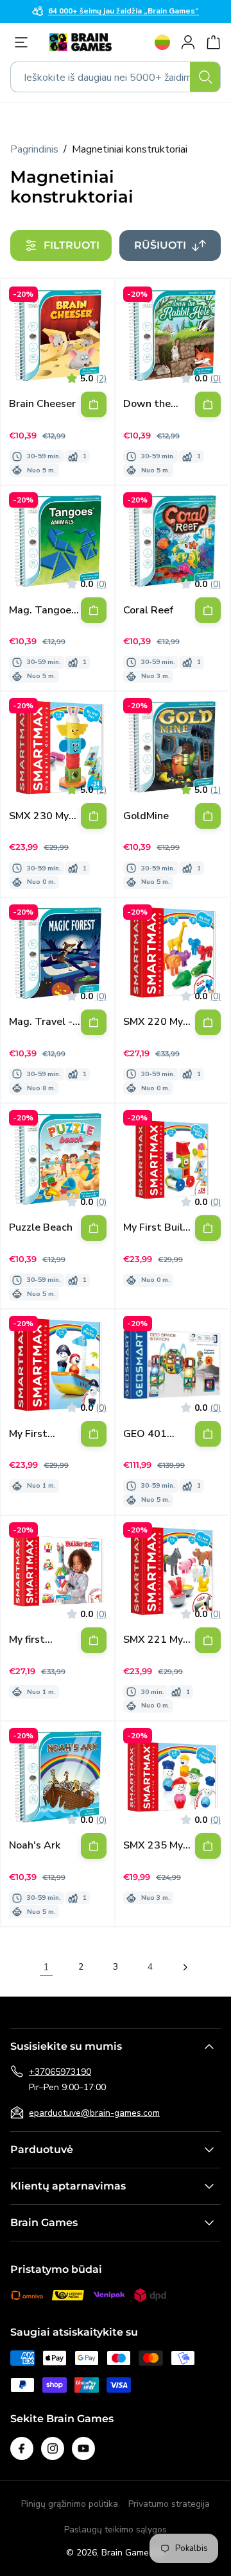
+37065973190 (60, 2072)
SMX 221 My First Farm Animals (153, 1640)
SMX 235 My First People (153, 1846)
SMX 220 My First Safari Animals (153, 1022)
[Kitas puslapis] (185, 1967)
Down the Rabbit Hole (152, 404)
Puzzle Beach (41, 1228)
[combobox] (116, 77)
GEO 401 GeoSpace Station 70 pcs (158, 1434)
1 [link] (46, 1967)
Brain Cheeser (42, 404)
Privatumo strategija (169, 2504)
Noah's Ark (35, 1846)
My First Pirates (28, 1434)
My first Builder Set (36, 1640)
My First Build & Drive (156, 1228)
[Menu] (24, 42)
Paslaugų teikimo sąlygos (116, 2530)
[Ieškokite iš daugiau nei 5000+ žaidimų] (205, 77)
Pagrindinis (34, 149)
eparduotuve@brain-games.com (94, 2113)
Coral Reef (148, 611)
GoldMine (146, 816)
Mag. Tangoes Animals (43, 611)
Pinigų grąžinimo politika (70, 2504)
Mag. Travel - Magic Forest (41, 1022)
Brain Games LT (133, 2553)
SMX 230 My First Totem (39, 816)
